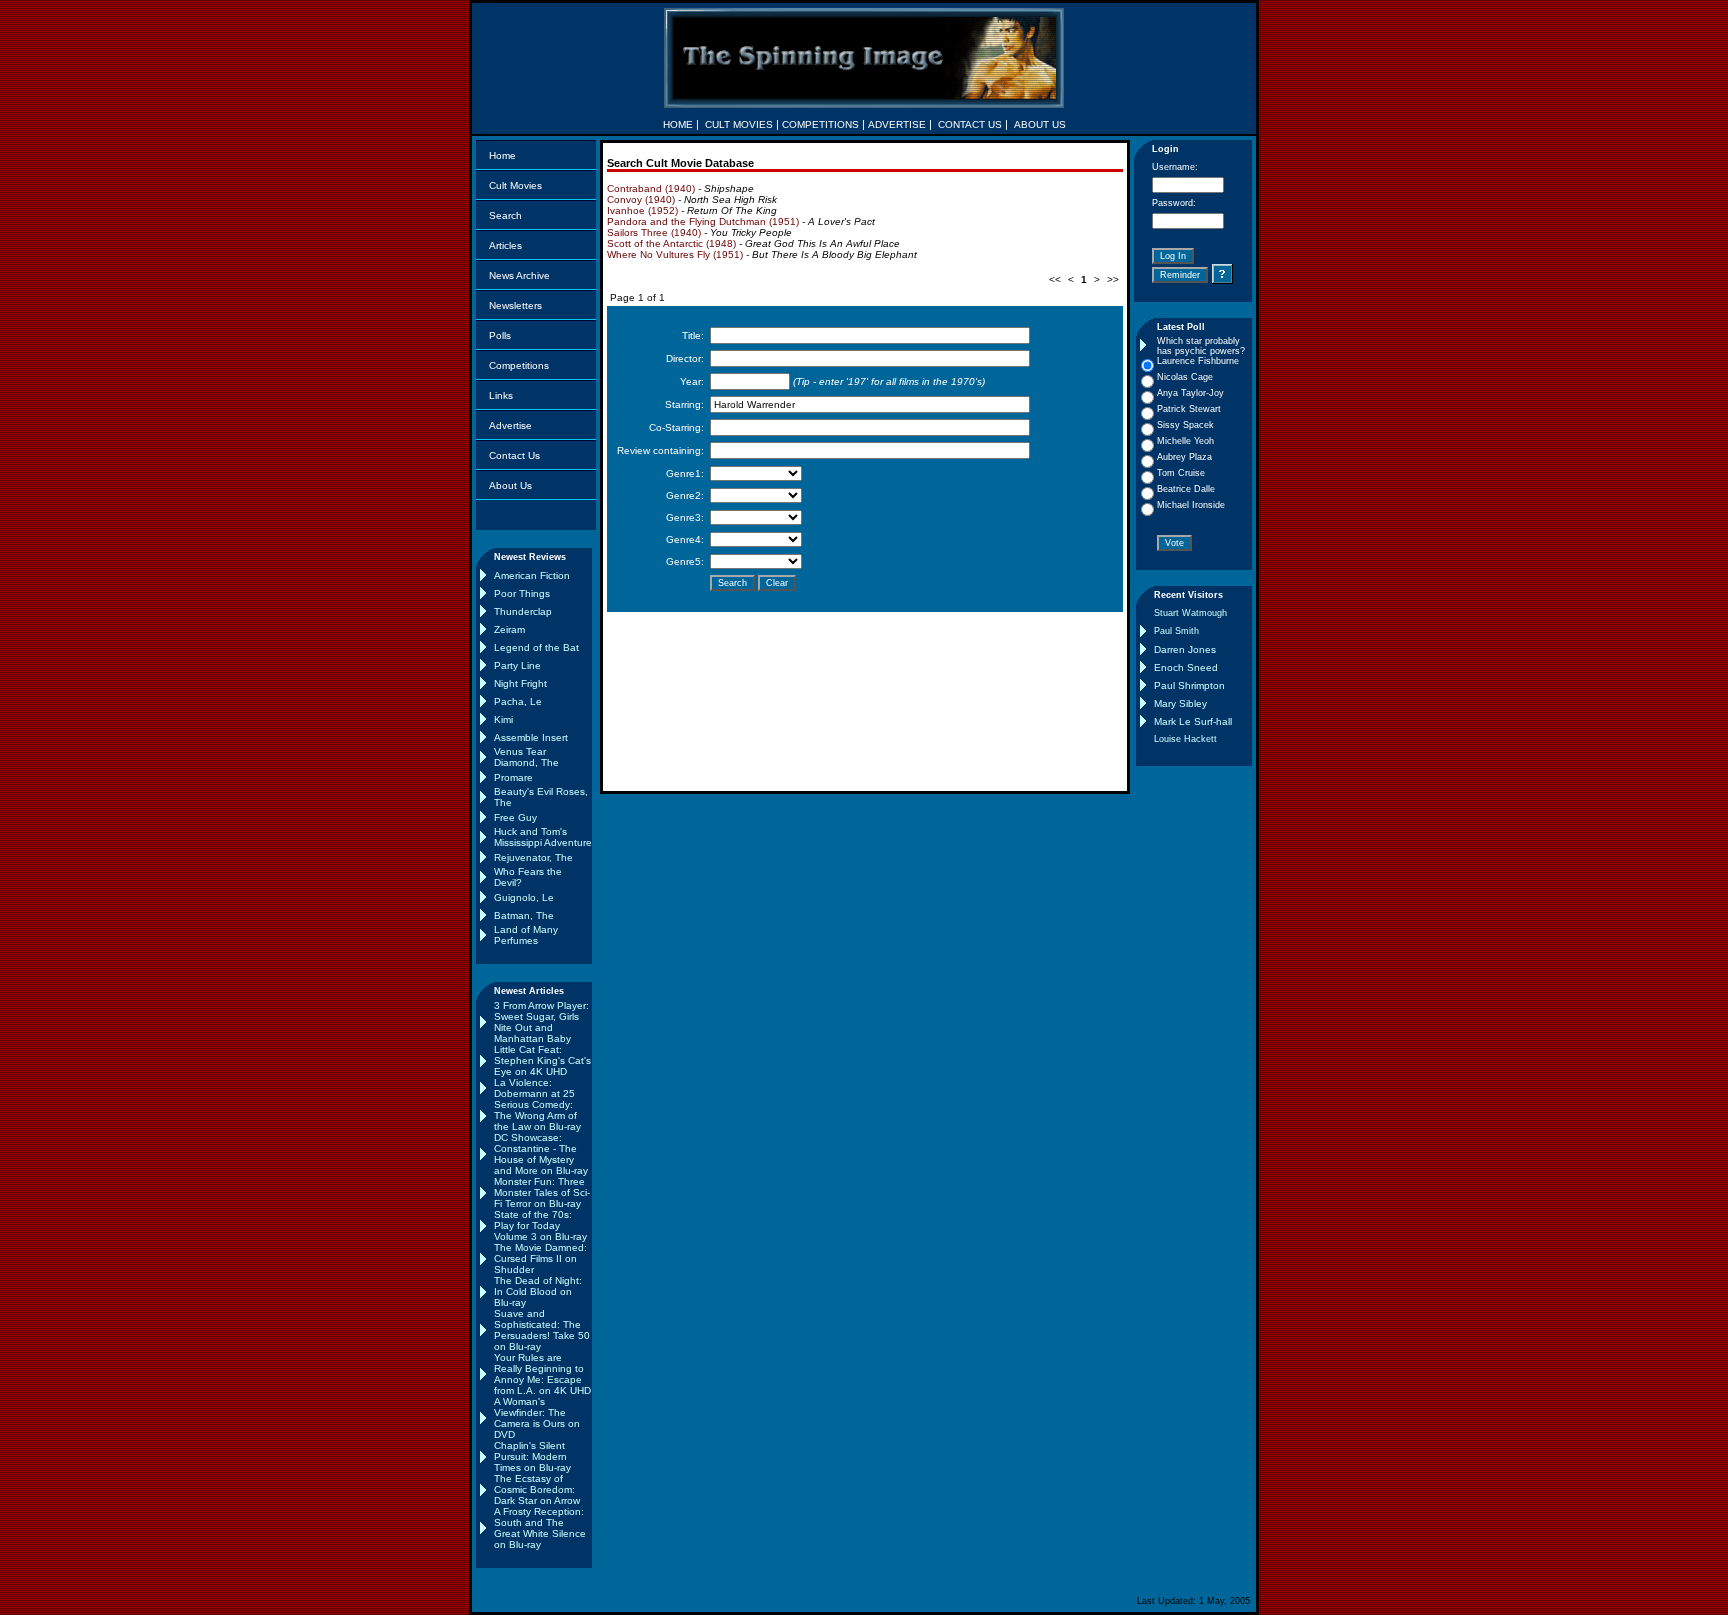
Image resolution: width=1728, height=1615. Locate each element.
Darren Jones (1185, 649)
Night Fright (520, 683)
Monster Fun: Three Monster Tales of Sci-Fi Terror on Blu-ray (542, 1192)
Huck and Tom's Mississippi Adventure (543, 837)
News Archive (519, 275)
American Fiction (532, 575)
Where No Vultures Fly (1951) (675, 254)
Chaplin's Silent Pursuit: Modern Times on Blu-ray (532, 1456)
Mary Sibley (1180, 703)
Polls (500, 335)
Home (502, 155)
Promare (513, 777)
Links (501, 395)
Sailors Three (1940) (654, 232)
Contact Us (514, 455)
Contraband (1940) (651, 188)
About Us (510, 485)
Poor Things (522, 593)
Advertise (510, 425)
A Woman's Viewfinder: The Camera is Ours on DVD (537, 1418)
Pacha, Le (518, 701)
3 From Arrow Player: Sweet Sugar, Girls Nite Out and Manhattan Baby (541, 1022)
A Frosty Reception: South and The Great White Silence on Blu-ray (540, 1528)
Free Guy (515, 817)
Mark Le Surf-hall (1193, 721)
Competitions (519, 365)
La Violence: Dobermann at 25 (534, 1088)
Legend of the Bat (536, 647)
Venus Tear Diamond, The (526, 757)
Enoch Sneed (1186, 667)
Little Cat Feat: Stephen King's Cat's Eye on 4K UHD (542, 1060)
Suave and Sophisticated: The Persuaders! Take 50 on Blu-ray (542, 1330)
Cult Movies (515, 185)
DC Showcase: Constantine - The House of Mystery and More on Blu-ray (541, 1154)
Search (505, 215)
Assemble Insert (531, 737)
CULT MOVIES (739, 124)
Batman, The (524, 915)
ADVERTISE (897, 124)
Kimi (503, 719)
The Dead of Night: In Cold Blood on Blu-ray (538, 1291)
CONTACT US (970, 124)
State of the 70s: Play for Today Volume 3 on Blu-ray (540, 1225)
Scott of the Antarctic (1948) (671, 243)
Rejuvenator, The (533, 857)
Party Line (517, 665)
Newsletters (515, 305)
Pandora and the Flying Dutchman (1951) (703, 221)
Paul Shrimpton (1189, 685)
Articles (505, 245)
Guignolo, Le (524, 897)
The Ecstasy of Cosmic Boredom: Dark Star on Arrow (537, 1489)
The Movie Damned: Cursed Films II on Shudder (540, 1258)
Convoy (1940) (641, 199)
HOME (678, 124)
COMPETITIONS (820, 124)
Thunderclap (523, 611)
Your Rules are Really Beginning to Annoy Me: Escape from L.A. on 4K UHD (542, 1374)
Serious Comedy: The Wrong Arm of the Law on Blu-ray (537, 1115)
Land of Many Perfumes (526, 935)
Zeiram (509, 629)
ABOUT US (1040, 124)
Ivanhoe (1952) (642, 210)
